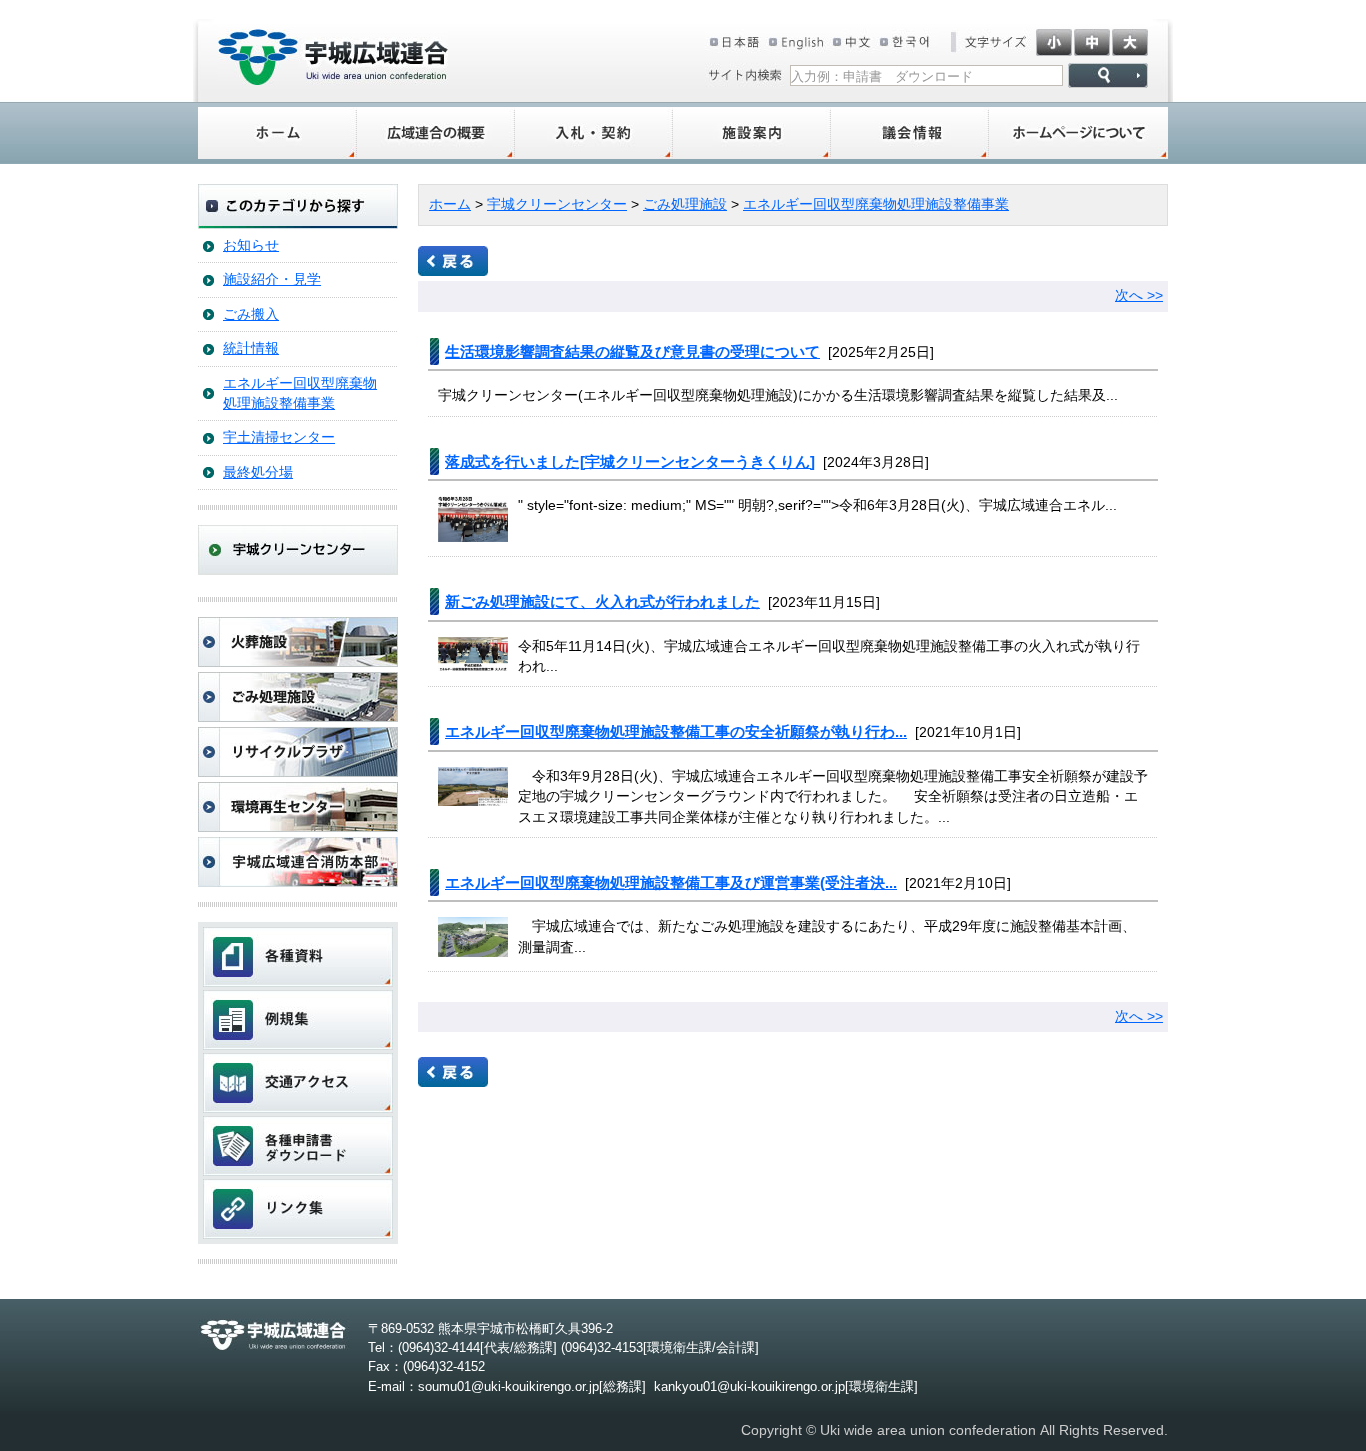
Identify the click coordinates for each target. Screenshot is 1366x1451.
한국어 (907, 42)
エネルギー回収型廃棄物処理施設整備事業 (300, 393)
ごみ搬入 (251, 314)
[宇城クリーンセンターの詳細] (298, 570)
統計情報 (251, 348)
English (796, 42)
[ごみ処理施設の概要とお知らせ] (298, 697)
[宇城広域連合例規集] (298, 1020)
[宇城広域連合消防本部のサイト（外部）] (298, 862)
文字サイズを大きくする (1130, 42)
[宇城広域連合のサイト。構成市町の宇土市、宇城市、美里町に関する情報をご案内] (333, 80)
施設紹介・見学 (272, 279)
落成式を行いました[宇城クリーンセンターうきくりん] (630, 461)
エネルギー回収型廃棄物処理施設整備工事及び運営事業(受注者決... (671, 882)
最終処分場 (258, 472)
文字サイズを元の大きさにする (1092, 42)
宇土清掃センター (279, 437)
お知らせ (251, 245)
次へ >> (1139, 295)
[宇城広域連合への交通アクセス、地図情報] (298, 1083)
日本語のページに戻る (734, 42)
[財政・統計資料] (298, 957)
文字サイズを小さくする (1054, 42)
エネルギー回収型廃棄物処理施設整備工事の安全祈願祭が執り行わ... (676, 731)
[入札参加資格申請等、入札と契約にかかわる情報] (594, 133)
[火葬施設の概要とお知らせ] (298, 642)
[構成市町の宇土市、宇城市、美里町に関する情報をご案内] (277, 133)
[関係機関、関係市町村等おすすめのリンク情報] (298, 1209)
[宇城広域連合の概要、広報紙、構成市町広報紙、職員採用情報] (436, 133)
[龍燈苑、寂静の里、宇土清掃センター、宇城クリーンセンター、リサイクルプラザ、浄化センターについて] (752, 133)
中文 (851, 42)
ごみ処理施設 (685, 204)
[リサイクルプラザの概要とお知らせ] (298, 752)
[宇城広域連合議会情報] (910, 133)
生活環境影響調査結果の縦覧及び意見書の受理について (632, 351)
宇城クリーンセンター (557, 204)
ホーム (450, 204)
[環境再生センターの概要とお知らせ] (298, 807)
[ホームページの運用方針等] (1078, 133)
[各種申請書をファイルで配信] (298, 1146)
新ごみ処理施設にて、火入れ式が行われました (602, 601)
